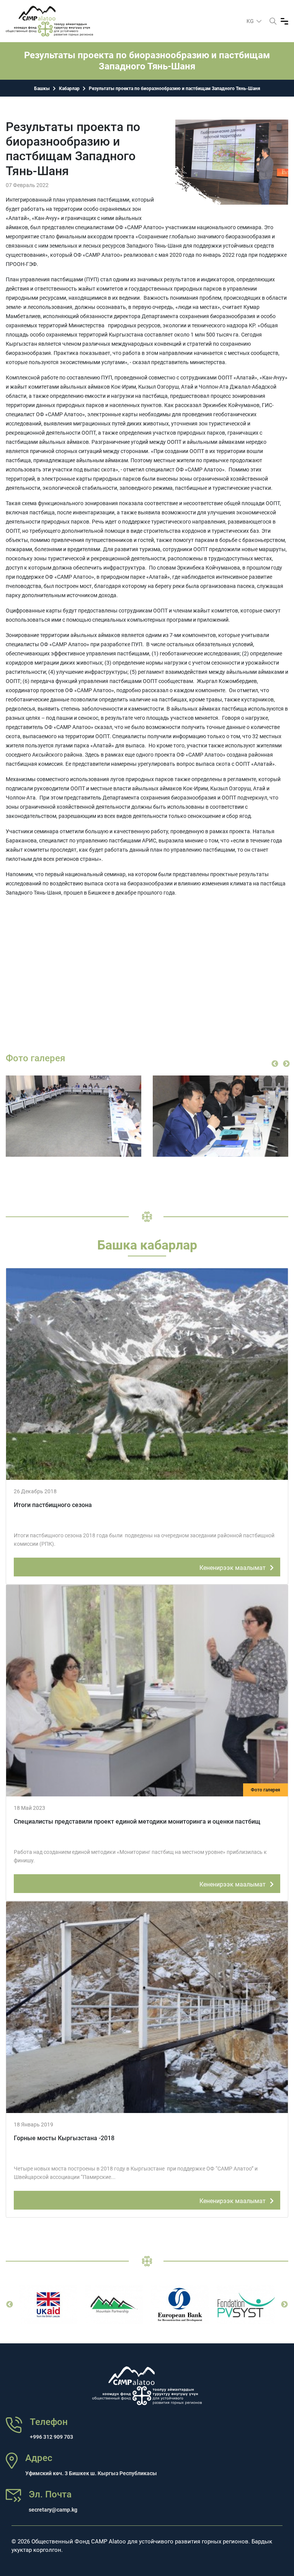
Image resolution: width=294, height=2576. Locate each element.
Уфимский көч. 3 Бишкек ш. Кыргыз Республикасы (91, 2473)
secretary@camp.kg (53, 2510)
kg (251, 21)
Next (286, 1064)
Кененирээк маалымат (233, 1568)
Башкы (42, 89)
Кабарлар (69, 89)
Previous (275, 1064)
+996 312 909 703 (51, 2437)
